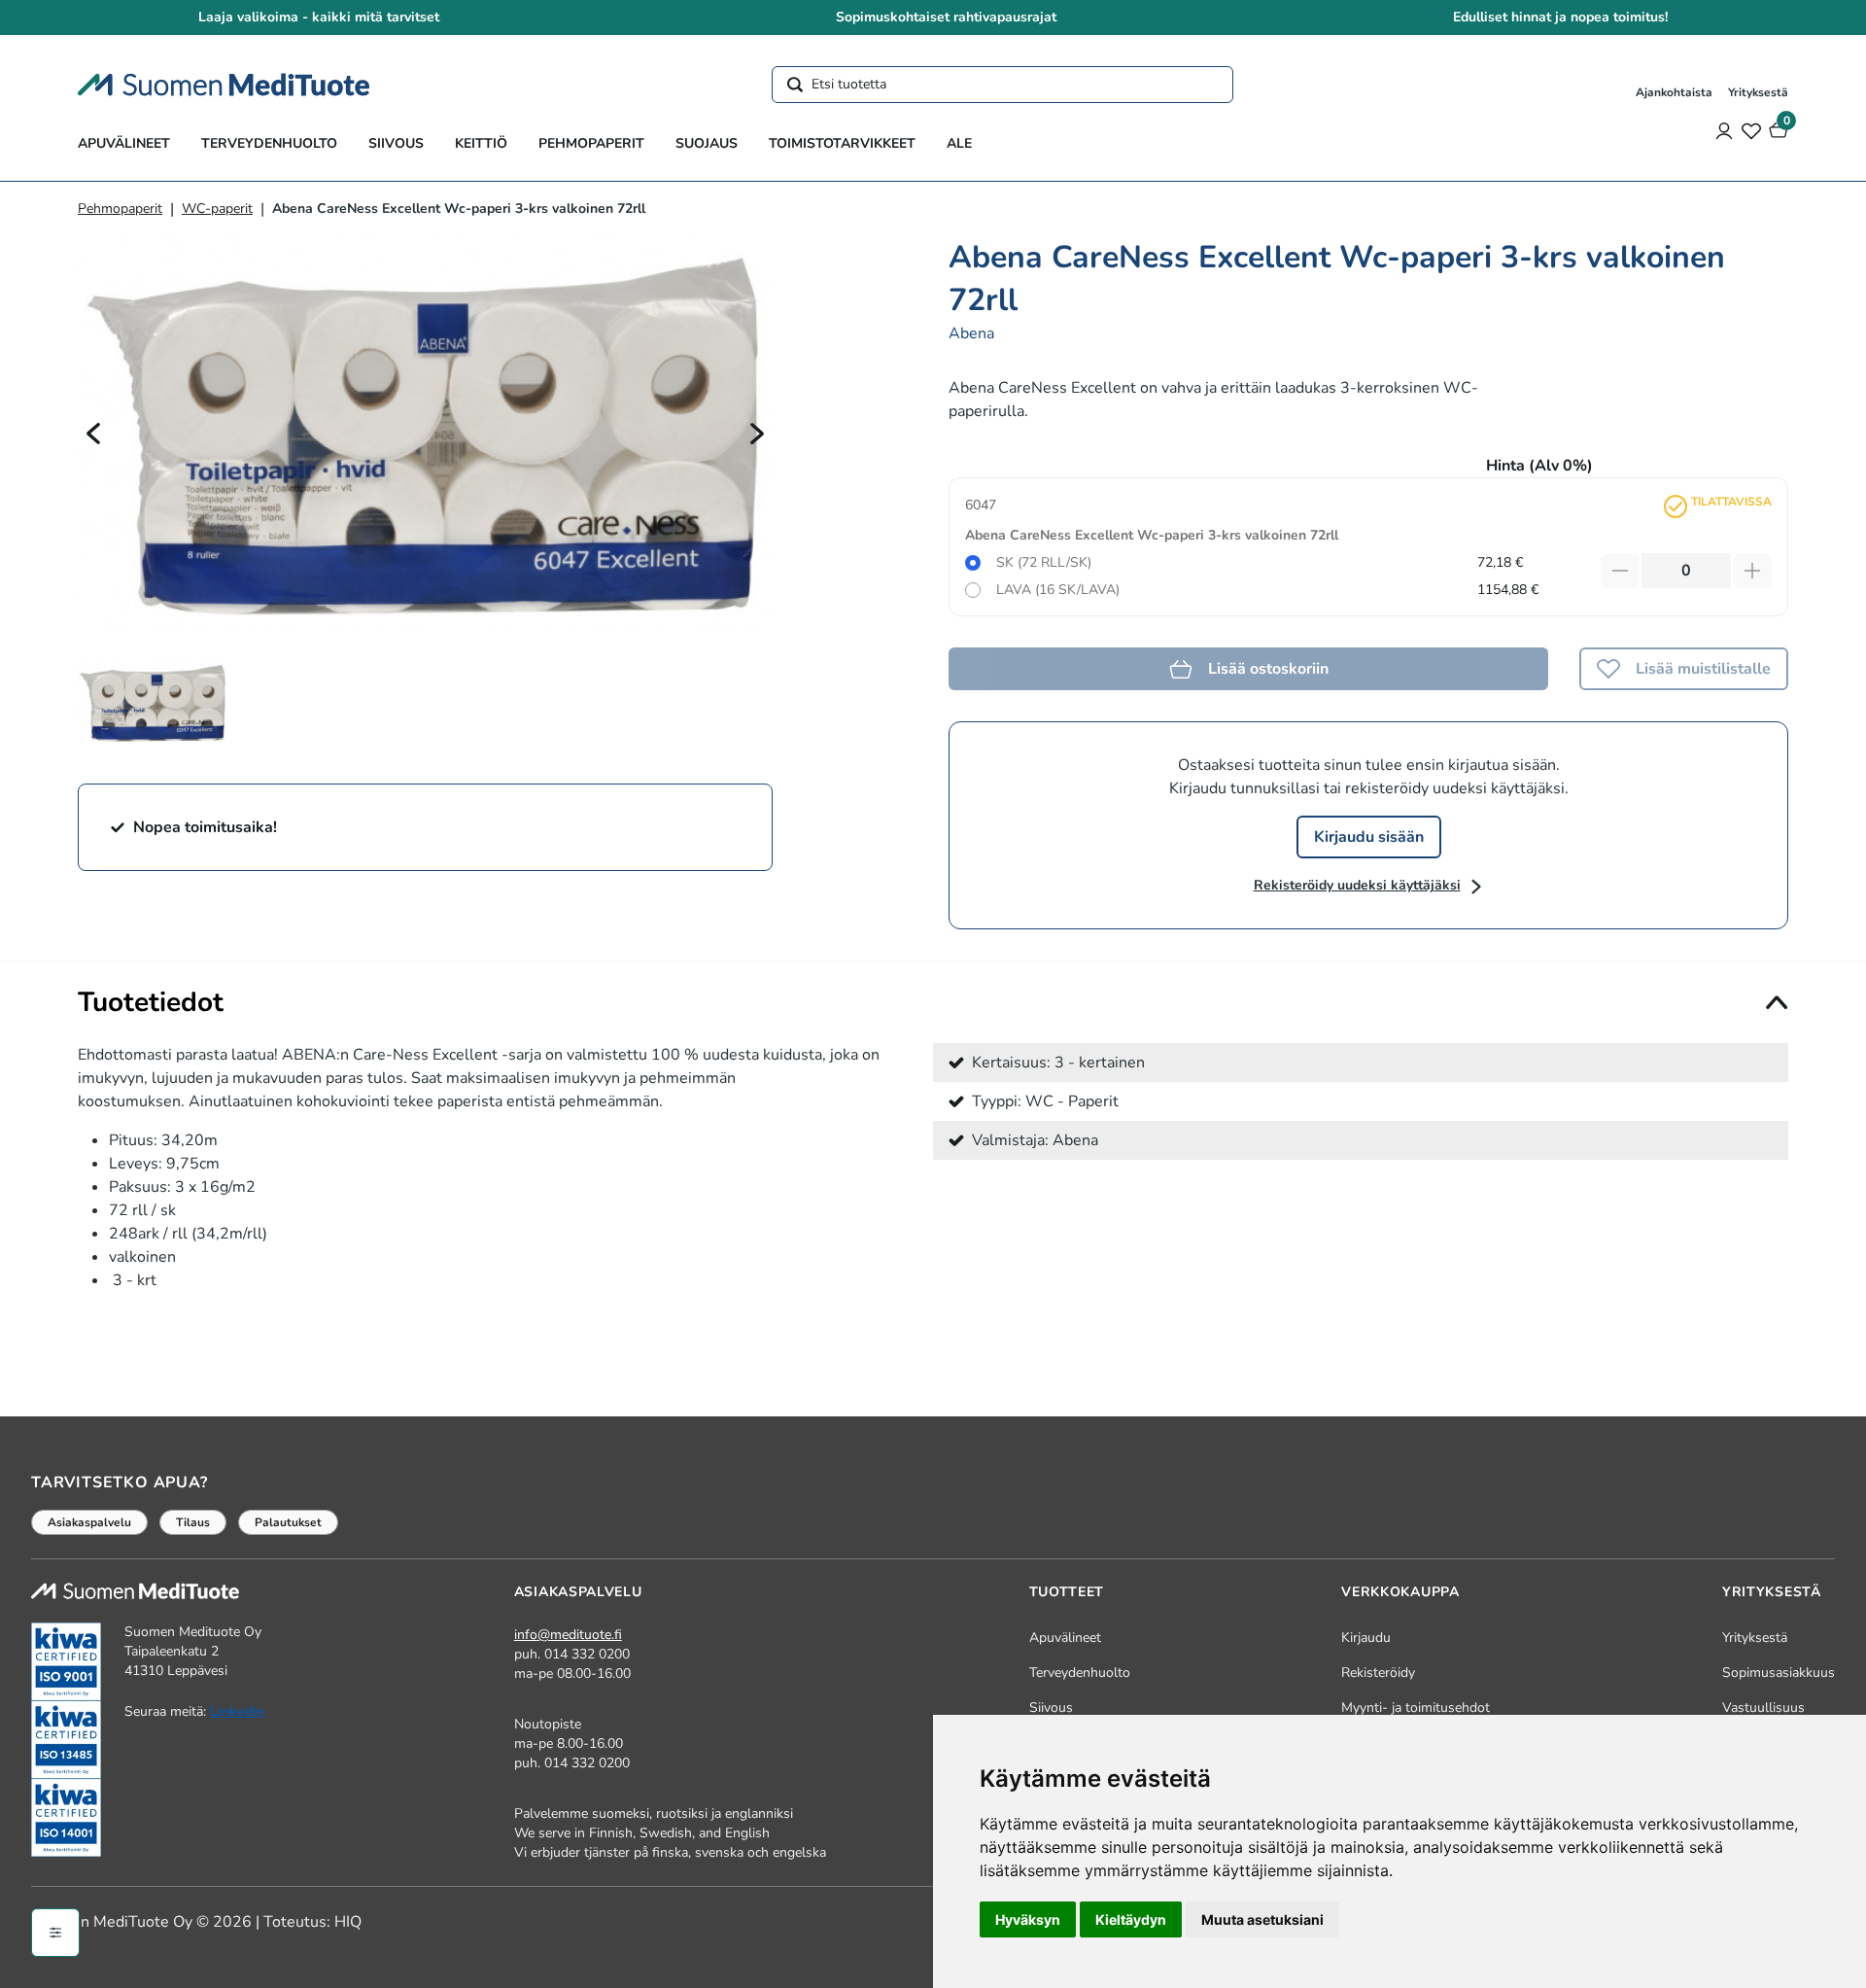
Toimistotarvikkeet (842, 143)
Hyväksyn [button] (1028, 1919)
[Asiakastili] (1724, 130)
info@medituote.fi (568, 1635)
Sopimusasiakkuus (1779, 1673)
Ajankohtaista (1674, 92)
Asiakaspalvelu (89, 1522)
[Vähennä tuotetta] (1620, 571)
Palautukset (288, 1522)
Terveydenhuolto (269, 143)
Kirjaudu (1366, 1638)
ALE (959, 143)
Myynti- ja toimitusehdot (1416, 1708)
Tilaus (193, 1522)
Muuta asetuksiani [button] (1262, 1919)
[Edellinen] (93, 433)
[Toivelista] (1751, 130)
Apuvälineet (124, 143)
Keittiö (481, 143)
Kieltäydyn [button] (1131, 1919)
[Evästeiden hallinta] (55, 1933)
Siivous (396, 143)
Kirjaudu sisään (1369, 837)
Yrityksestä (1758, 92)
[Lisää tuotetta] (1752, 571)
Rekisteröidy (1378, 1673)
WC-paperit (217, 209)
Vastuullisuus (1763, 1708)
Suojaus (707, 143)
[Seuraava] (757, 433)
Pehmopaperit (591, 143)
